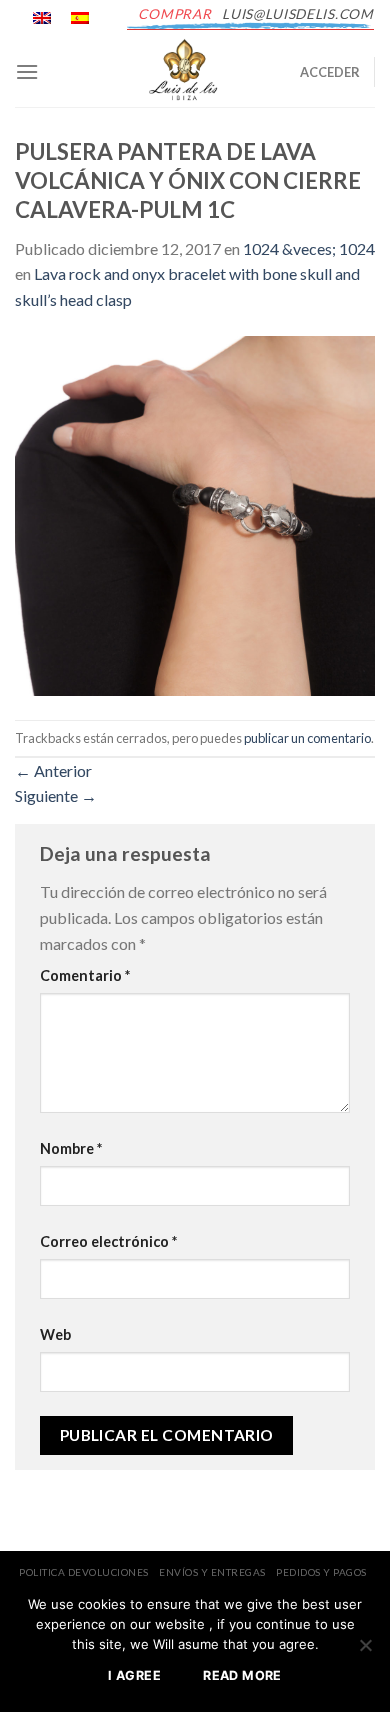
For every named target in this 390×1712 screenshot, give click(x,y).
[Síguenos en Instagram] (123, 28)
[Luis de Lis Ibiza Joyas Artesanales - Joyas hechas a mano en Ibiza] (185, 72)
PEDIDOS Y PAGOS (321, 1572)
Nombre (71, 1148)
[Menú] (27, 71)
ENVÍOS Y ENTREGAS (212, 1572)
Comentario (85, 975)
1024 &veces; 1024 (309, 248)
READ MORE (242, 1675)
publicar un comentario (307, 738)
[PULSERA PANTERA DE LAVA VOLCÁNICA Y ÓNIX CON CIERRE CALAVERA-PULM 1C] (195, 513)
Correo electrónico (108, 1241)
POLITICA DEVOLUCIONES (84, 1572)
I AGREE (134, 1675)
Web (55, 1334)
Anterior (53, 770)
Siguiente (56, 795)
